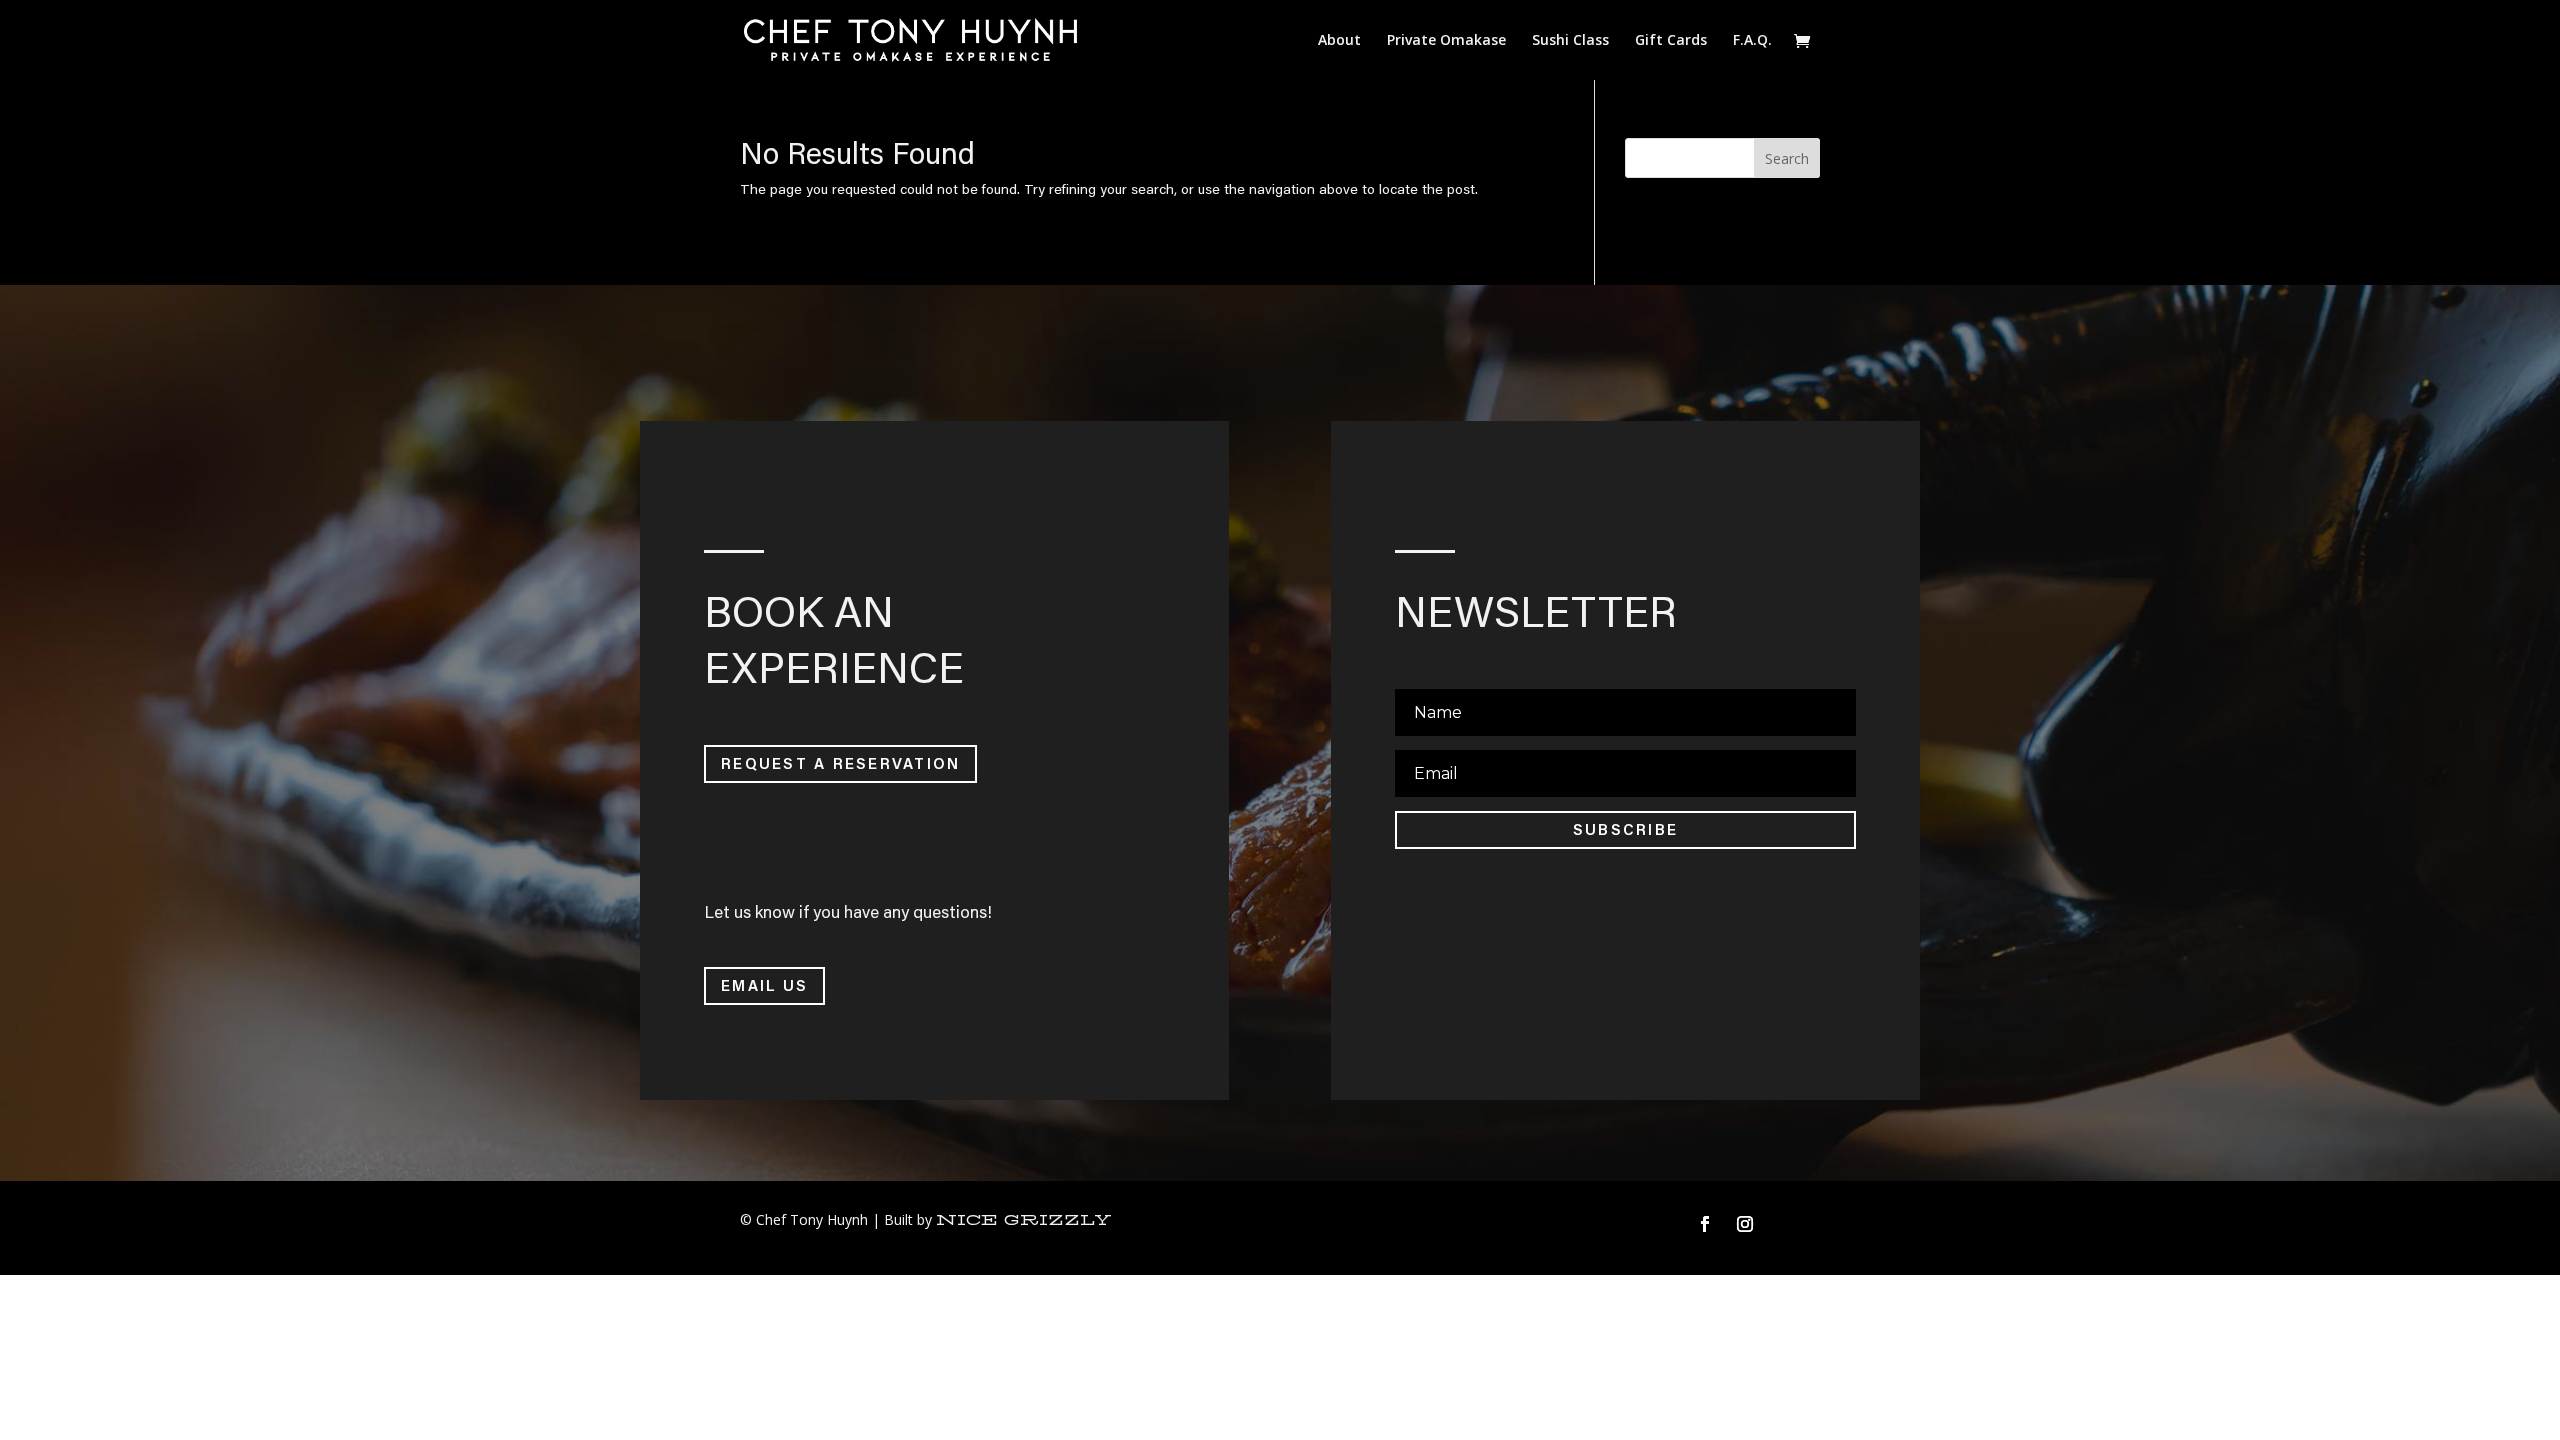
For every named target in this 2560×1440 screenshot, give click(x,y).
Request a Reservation (840, 763)
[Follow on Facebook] (1705, 1224)
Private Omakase (1446, 41)
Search (1787, 158)
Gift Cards (1671, 41)
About (1339, 41)
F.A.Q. (1752, 41)
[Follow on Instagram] (1745, 1224)
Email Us (764, 985)
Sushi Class (1570, 41)
